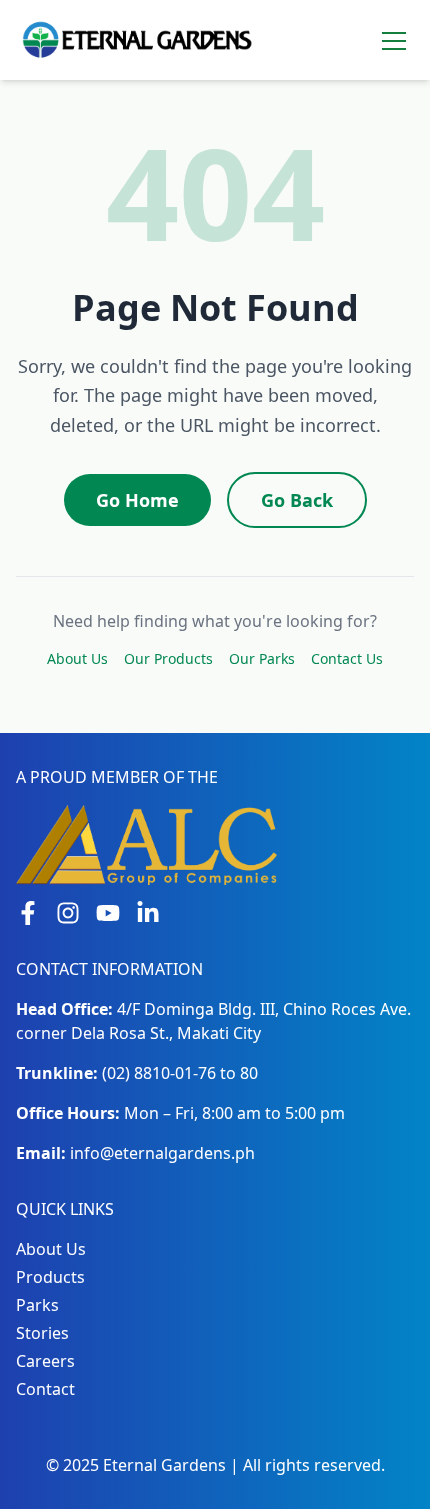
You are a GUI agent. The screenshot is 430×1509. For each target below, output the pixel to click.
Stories (42, 1333)
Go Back (297, 500)
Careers (45, 1361)
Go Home (137, 500)
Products (50, 1277)
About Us (77, 658)
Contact (45, 1389)
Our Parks (262, 658)
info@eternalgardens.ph (162, 1153)
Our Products (168, 658)
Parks (37, 1305)
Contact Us (347, 658)
